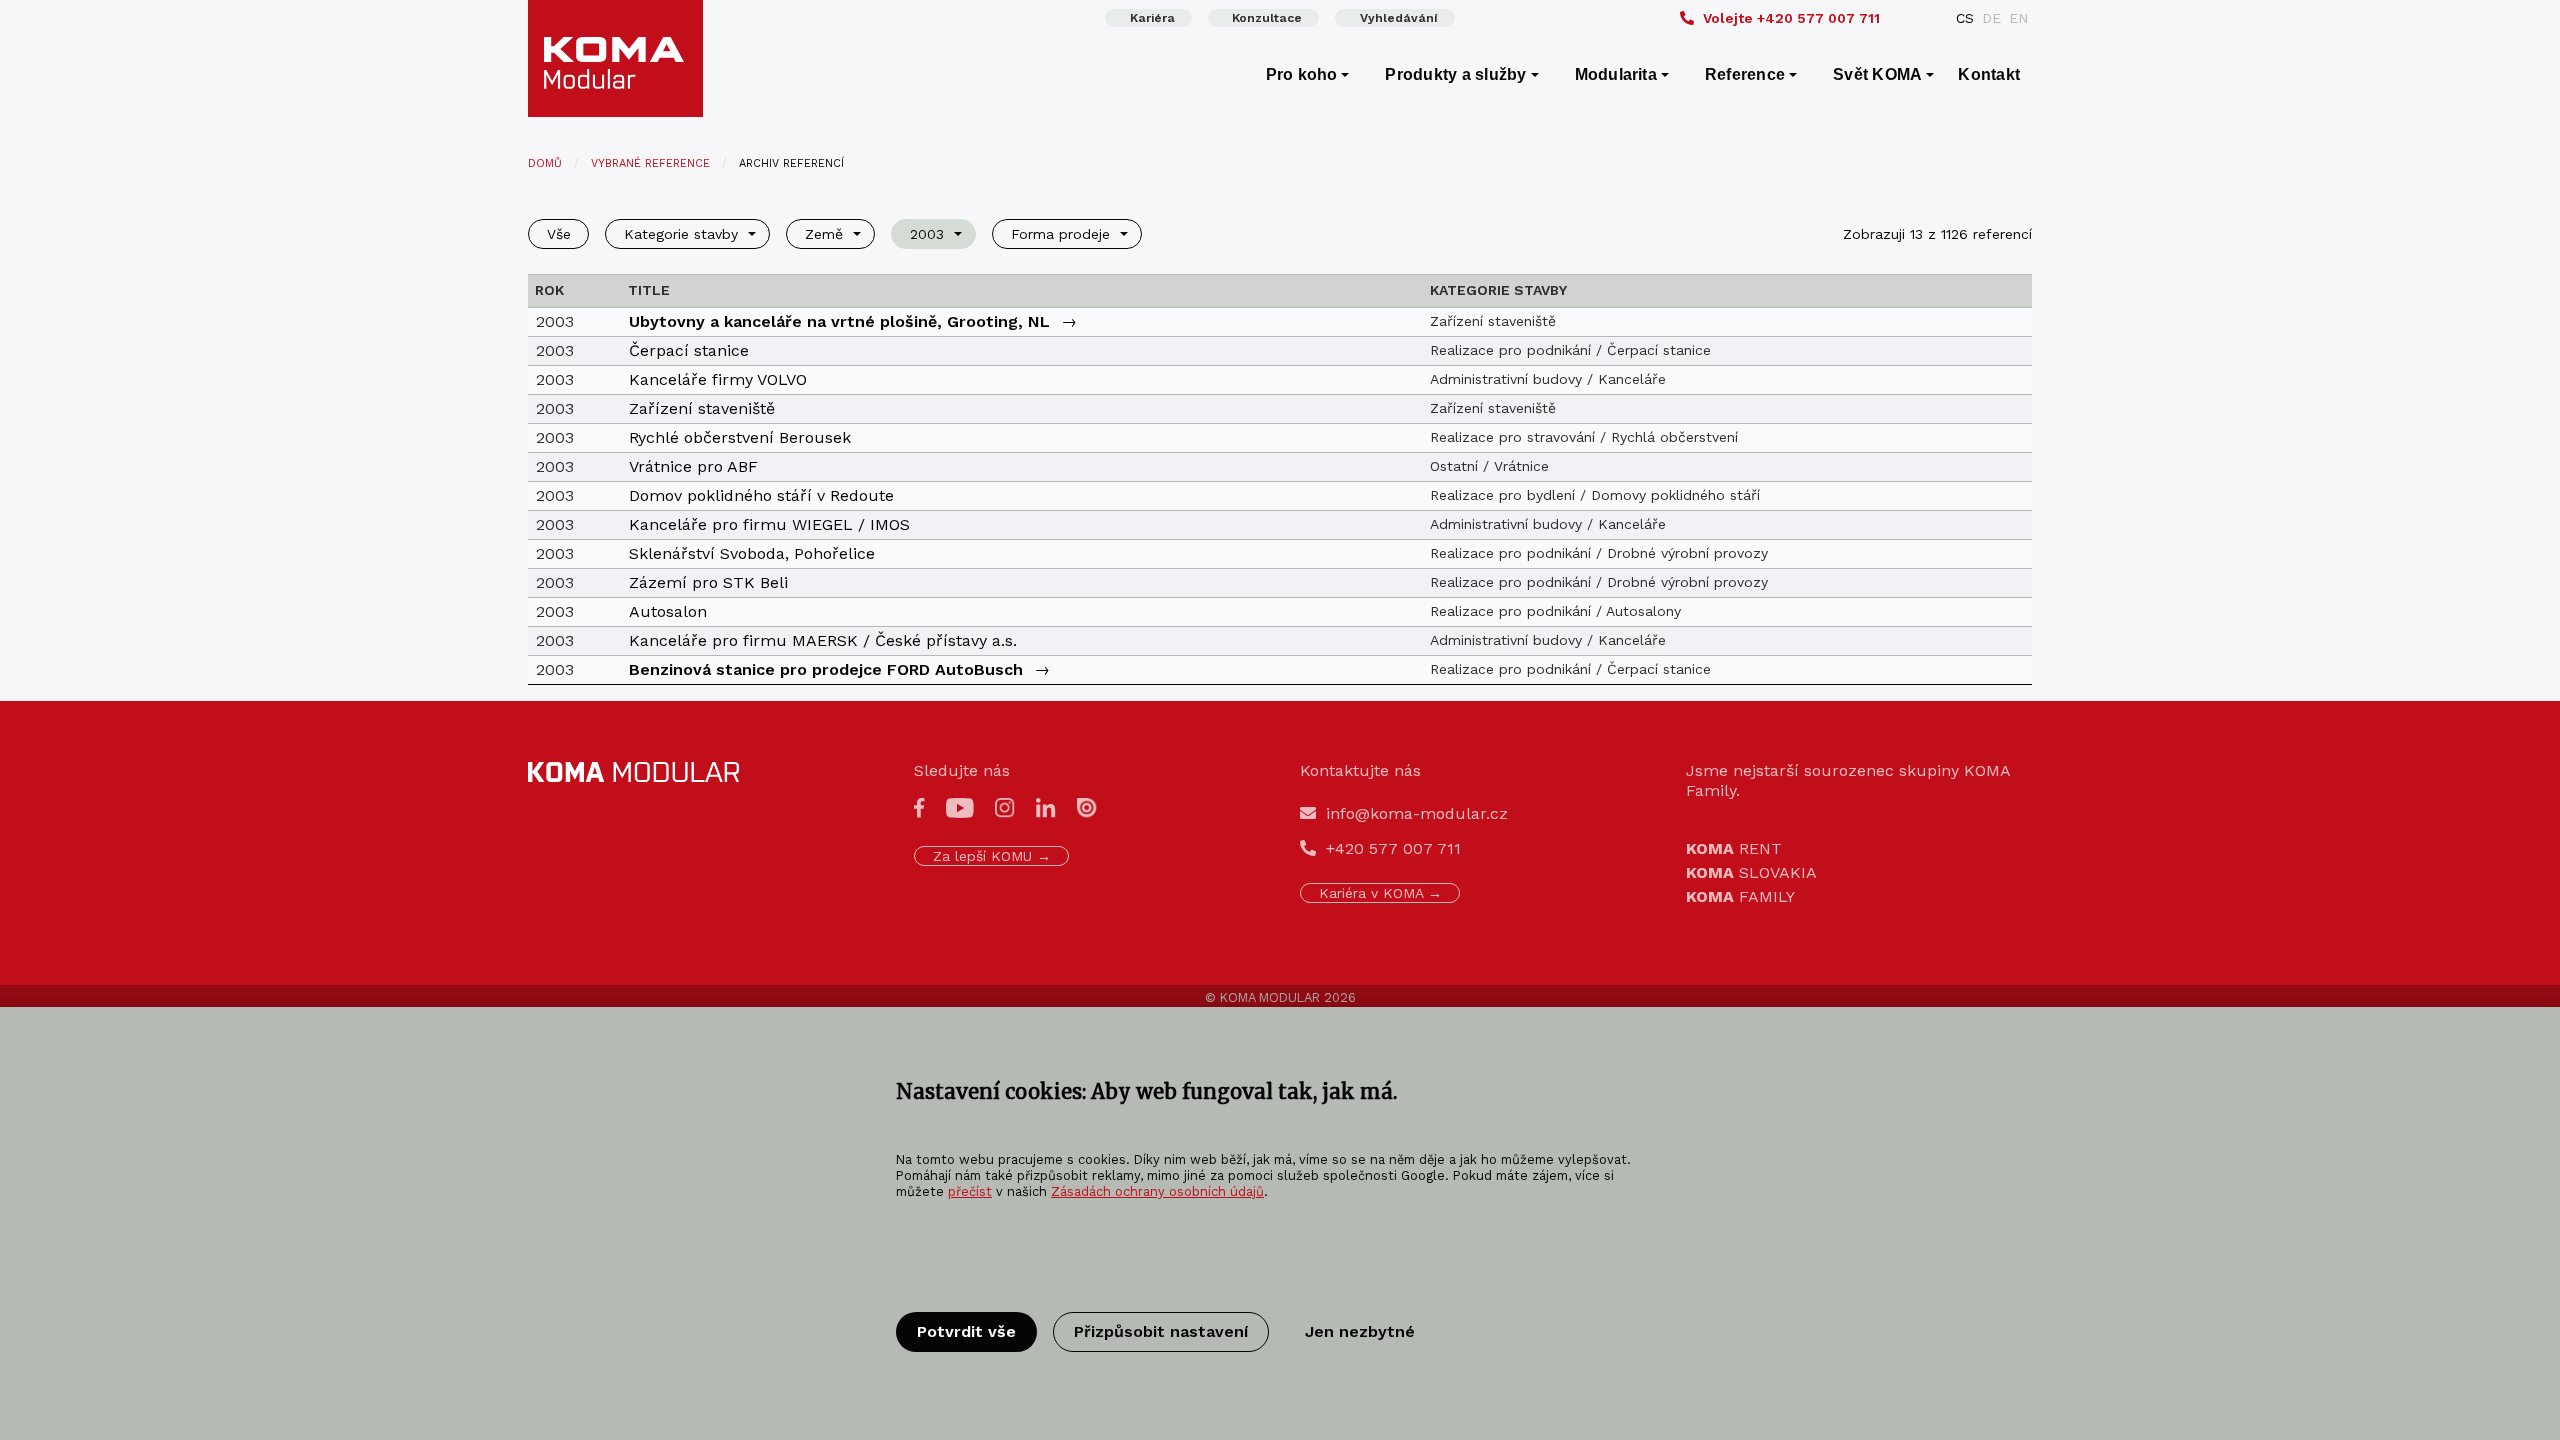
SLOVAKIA (1751, 872)
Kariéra (1152, 18)
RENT (1734, 848)
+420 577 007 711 (1791, 18)
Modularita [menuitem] (1616, 74)
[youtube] (960, 806)
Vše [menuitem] (559, 234)
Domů (545, 163)
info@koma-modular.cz (1417, 813)
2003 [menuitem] (927, 234)
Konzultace (1267, 18)
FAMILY (1740, 896)
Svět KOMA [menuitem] (1877, 74)
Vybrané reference (650, 163)
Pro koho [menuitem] (1302, 74)
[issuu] (1087, 806)
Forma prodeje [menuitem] (1060, 234)
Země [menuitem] (824, 234)
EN (2018, 18)
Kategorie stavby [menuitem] (681, 234)
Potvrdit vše (966, 1331)
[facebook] (919, 806)
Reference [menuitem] (1745, 74)
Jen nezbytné (1360, 1331)
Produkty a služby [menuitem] (1455, 74)
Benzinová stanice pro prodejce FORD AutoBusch (826, 669)
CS (1965, 18)
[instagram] (1005, 806)
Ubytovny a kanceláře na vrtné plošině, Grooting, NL (839, 321)
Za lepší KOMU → (992, 856)
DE (1991, 18)
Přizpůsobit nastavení (1161, 1331)
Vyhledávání (1399, 18)
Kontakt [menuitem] (1989, 74)
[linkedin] (1046, 806)
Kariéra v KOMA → (1380, 893)
